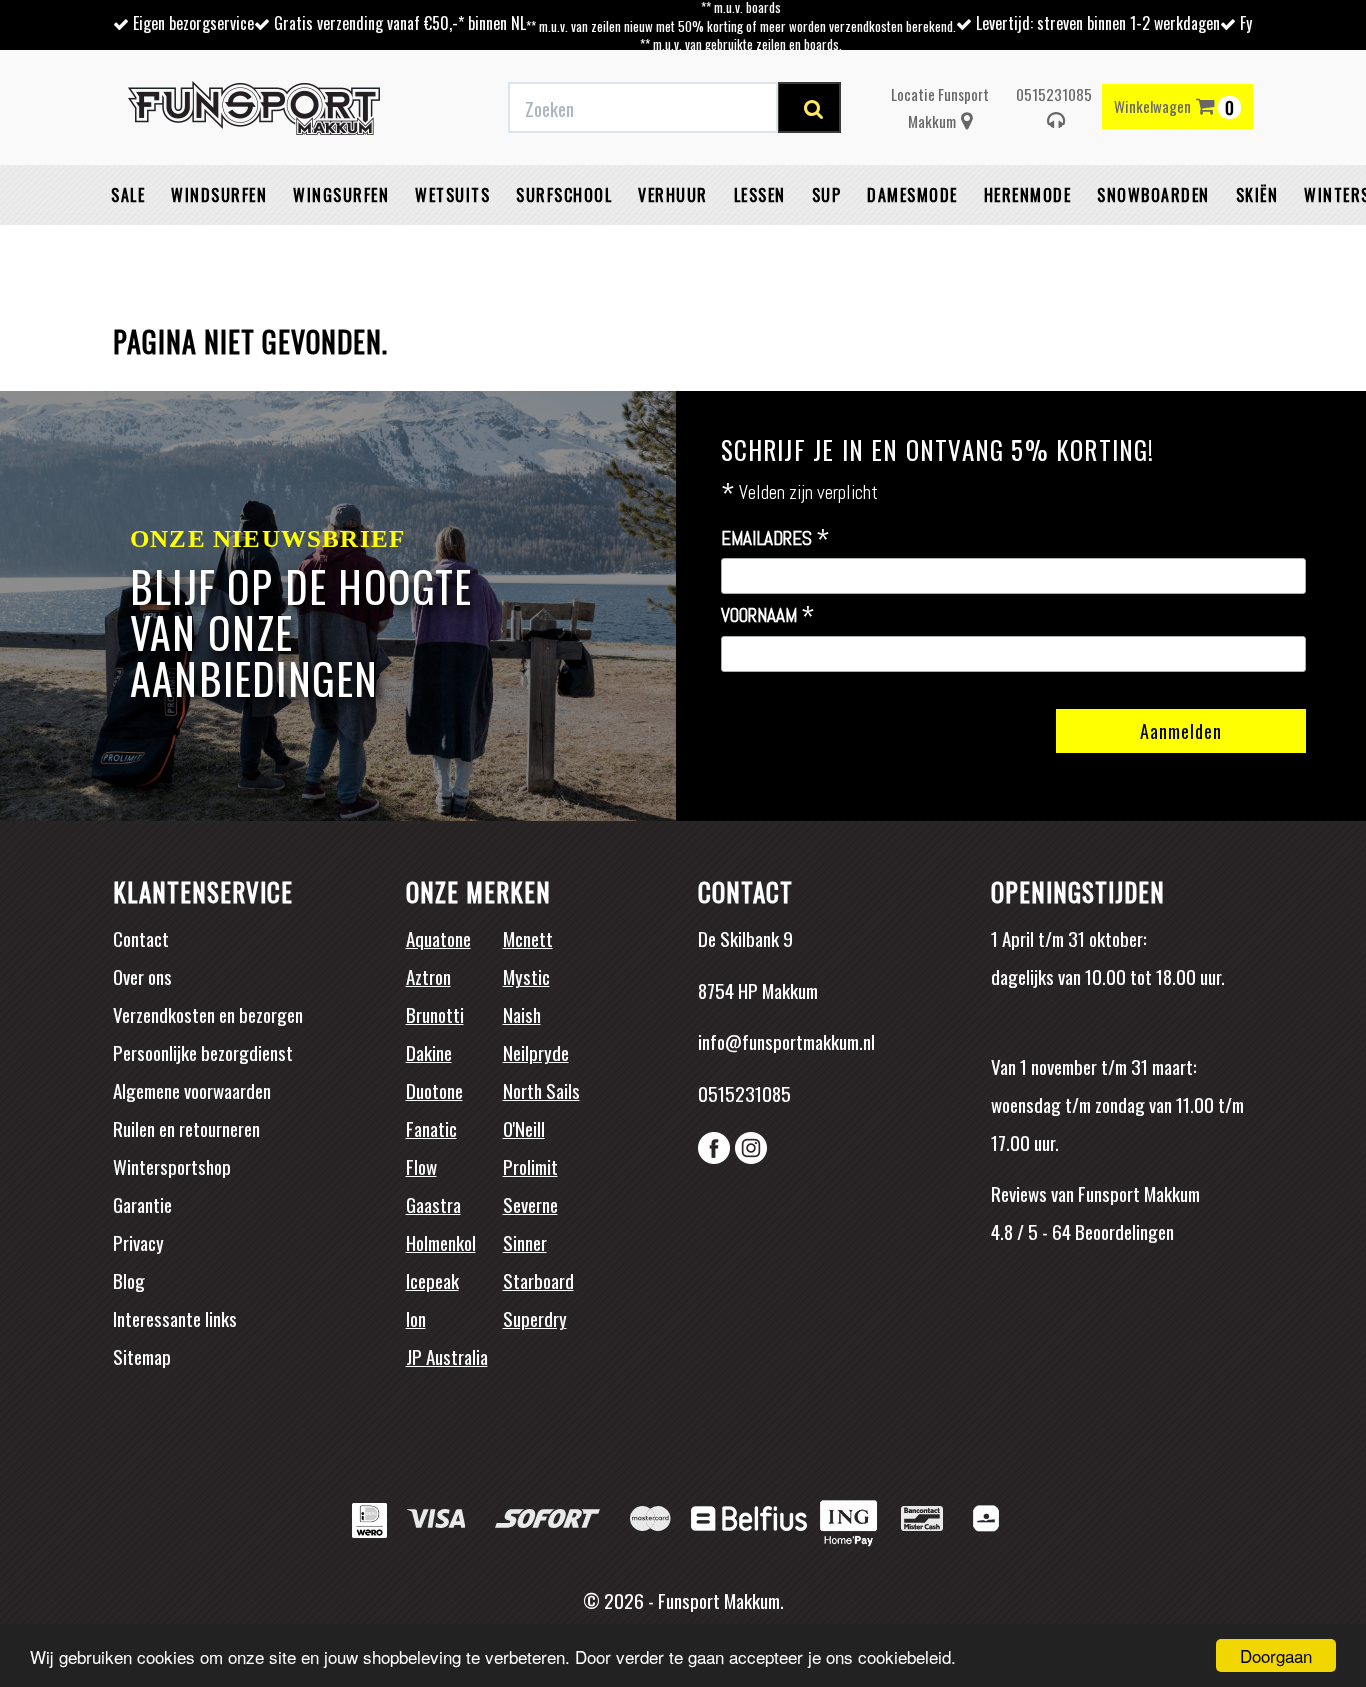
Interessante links (175, 1318)
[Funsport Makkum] (254, 108)
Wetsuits (452, 195)
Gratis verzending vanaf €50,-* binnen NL (400, 23)
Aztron (428, 976)
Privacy (138, 1242)
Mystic (526, 976)
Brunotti (435, 1014)
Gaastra (433, 1204)
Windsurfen (219, 195)
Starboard (538, 1280)
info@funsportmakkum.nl (786, 1041)
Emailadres (775, 539)
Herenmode (1028, 195)
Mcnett (528, 938)
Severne (530, 1204)
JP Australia (447, 1356)
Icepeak (432, 1280)
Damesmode (912, 195)
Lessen (760, 195)
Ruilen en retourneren (186, 1128)
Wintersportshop (172, 1166)
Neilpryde (536, 1052)
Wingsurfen (341, 195)
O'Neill (524, 1128)
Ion (416, 1318)
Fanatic (431, 1128)
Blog (129, 1280)
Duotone (434, 1090)
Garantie (142, 1204)
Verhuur (673, 195)
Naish (522, 1014)
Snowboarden (1153, 195)
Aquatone (438, 938)
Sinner (525, 1242)
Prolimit (530, 1166)
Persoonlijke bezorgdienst (203, 1052)
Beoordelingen (1122, 1231)
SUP (827, 195)
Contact (141, 938)
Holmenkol (441, 1242)
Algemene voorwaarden (192, 1090)
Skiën (1257, 195)
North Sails (541, 1090)
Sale (128, 195)
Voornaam (768, 616)
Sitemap (142, 1356)
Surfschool (564, 195)
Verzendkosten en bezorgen (208, 1014)
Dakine (429, 1052)
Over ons (142, 976)
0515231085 (1054, 94)
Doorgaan (1276, 1655)
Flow (421, 1166)
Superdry (535, 1318)
